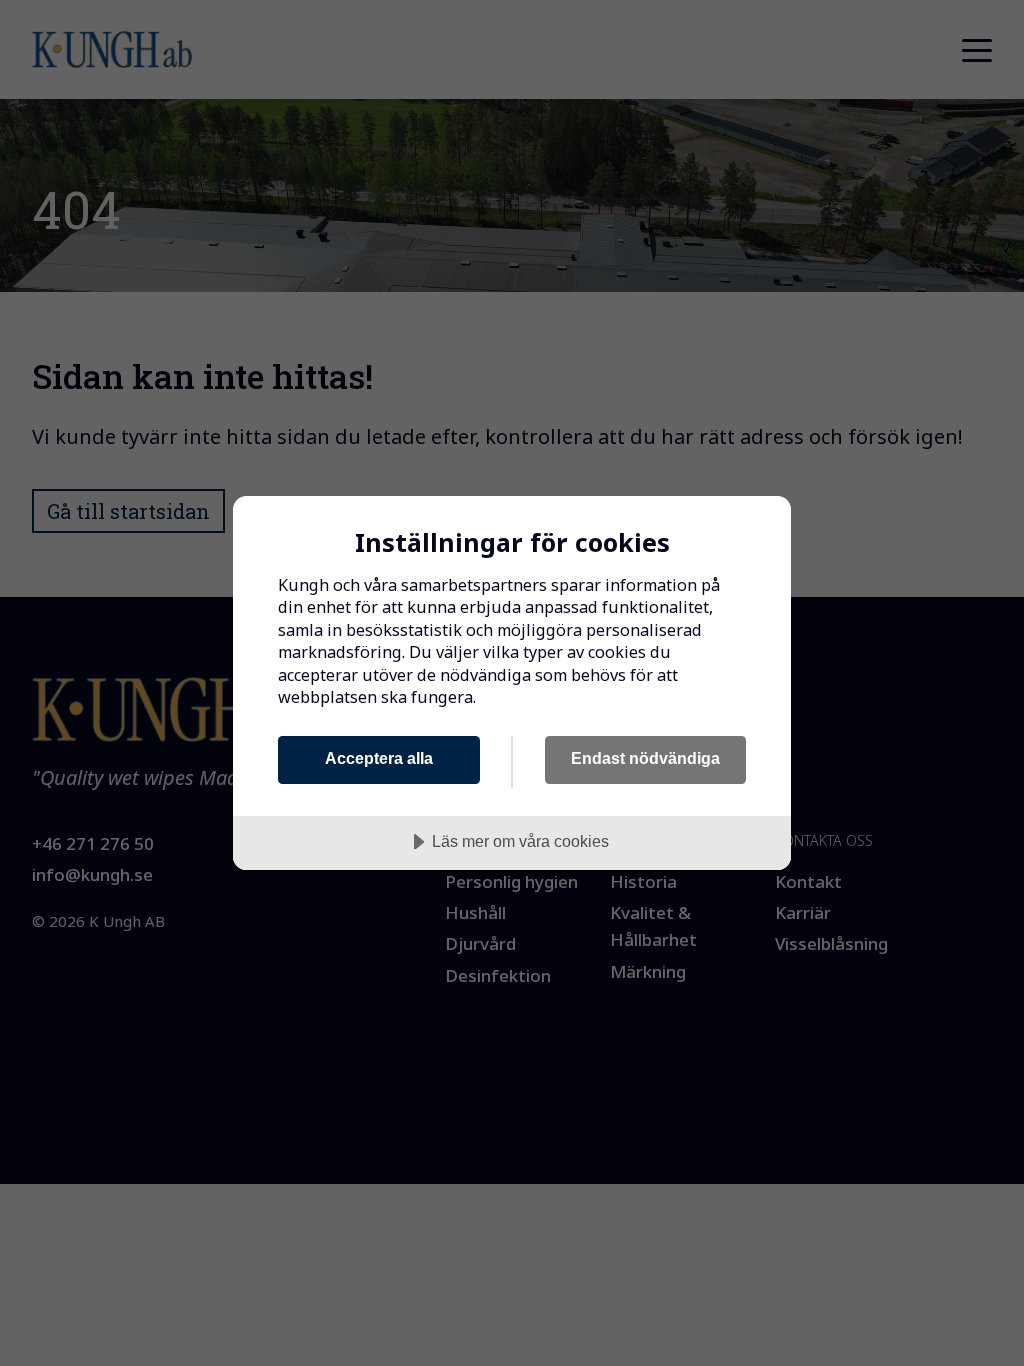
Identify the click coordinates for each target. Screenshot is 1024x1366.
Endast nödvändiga (645, 758)
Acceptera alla (379, 758)
